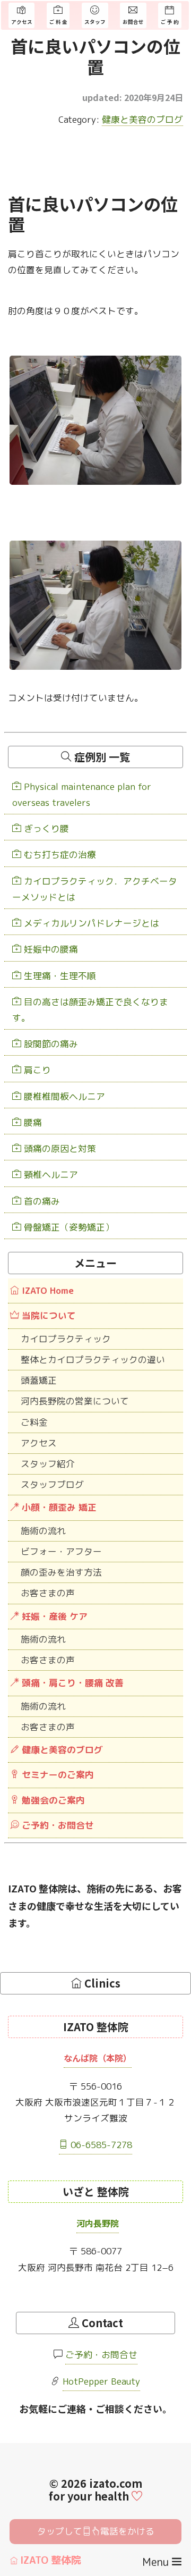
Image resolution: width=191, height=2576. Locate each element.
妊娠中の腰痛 (50, 949)
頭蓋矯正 (39, 1380)
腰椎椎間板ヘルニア (63, 1096)
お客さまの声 (48, 1593)
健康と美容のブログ (142, 119)
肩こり (36, 1070)
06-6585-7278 (100, 2145)
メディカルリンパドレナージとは (90, 923)
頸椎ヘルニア (50, 1175)
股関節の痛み (50, 1044)
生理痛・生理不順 (59, 976)
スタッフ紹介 (48, 1464)
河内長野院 (98, 2223)
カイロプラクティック (66, 1339)
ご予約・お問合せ (101, 2355)
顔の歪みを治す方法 (61, 1572)
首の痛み (41, 1201)
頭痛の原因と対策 (59, 1148)
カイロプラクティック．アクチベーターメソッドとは (95, 889)
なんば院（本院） (98, 2058)
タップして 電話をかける (96, 2531)
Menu (157, 2562)
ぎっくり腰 (45, 828)
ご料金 (34, 1422)
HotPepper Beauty (101, 2381)
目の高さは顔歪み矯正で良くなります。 (90, 1010)
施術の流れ (43, 1531)
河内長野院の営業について (75, 1401)
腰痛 (32, 1122)
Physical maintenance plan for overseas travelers (82, 794)
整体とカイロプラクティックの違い (93, 1359)
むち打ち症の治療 (59, 855)
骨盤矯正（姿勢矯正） (68, 1227)
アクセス (39, 1443)
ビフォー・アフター (61, 1551)
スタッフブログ (52, 1484)
